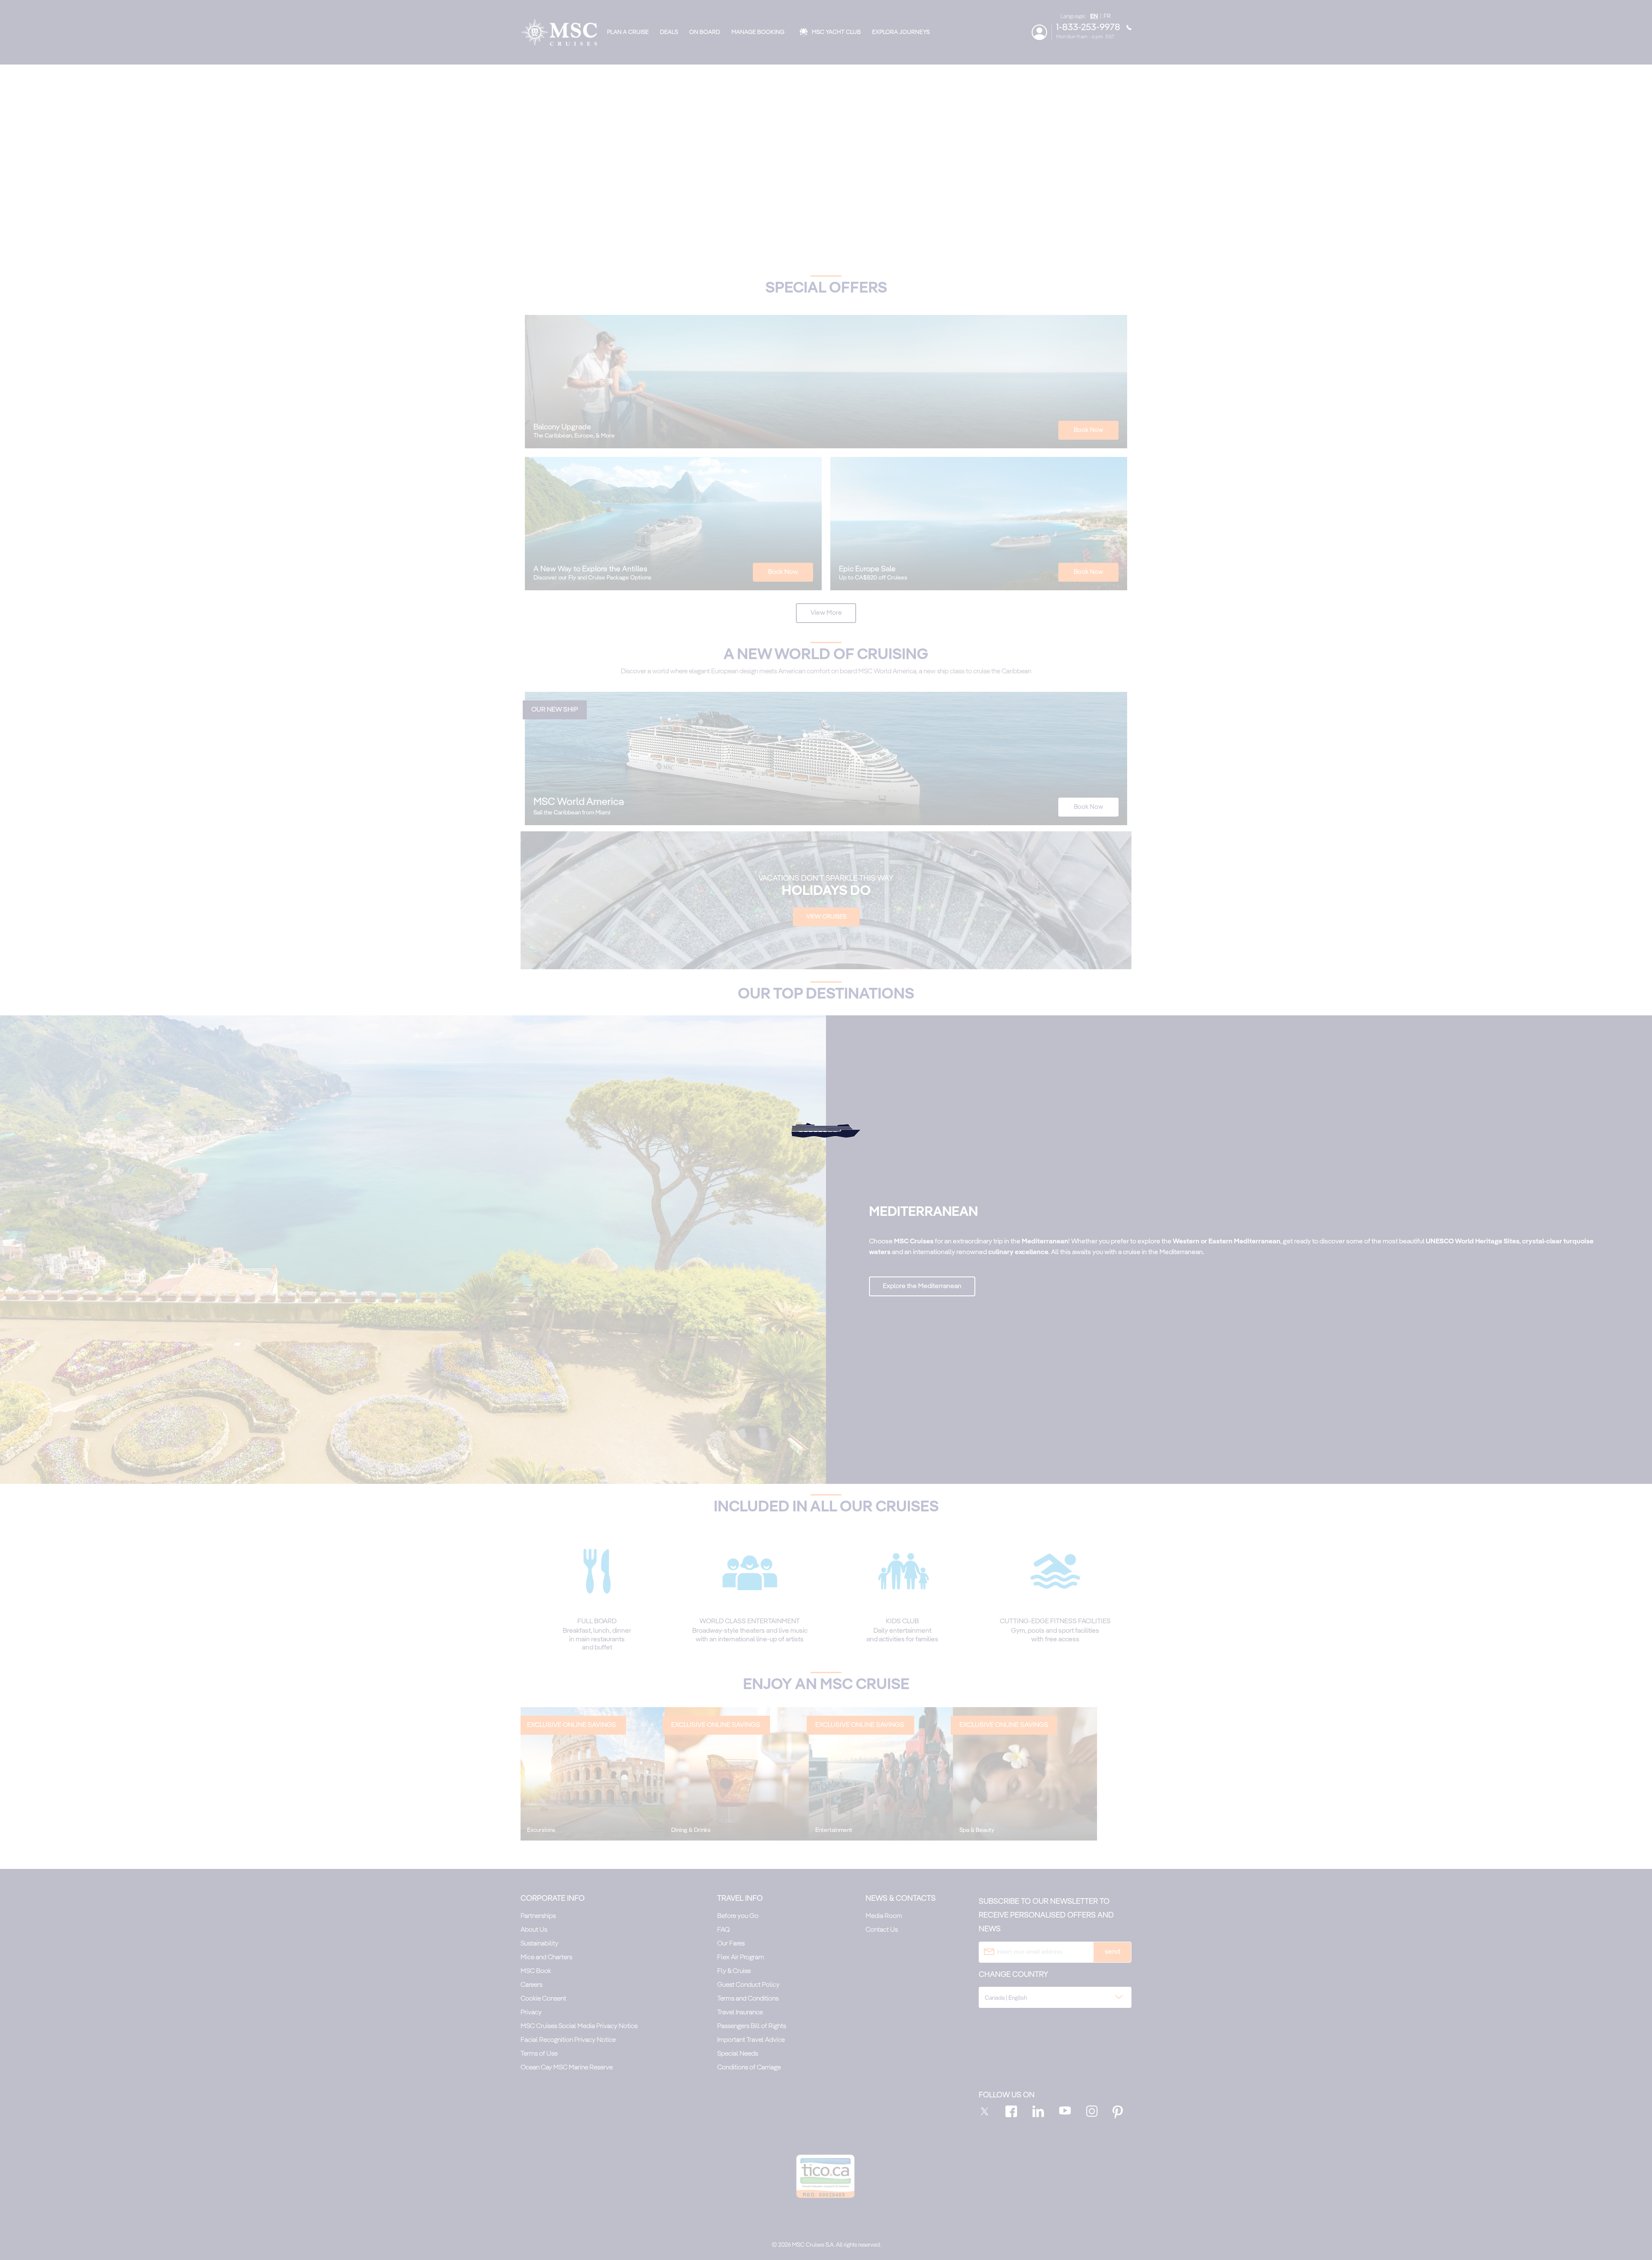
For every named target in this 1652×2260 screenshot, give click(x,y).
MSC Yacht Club (836, 32)
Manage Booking (758, 32)
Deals (669, 32)
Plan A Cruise (628, 32)
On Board (705, 32)
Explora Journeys (901, 32)
